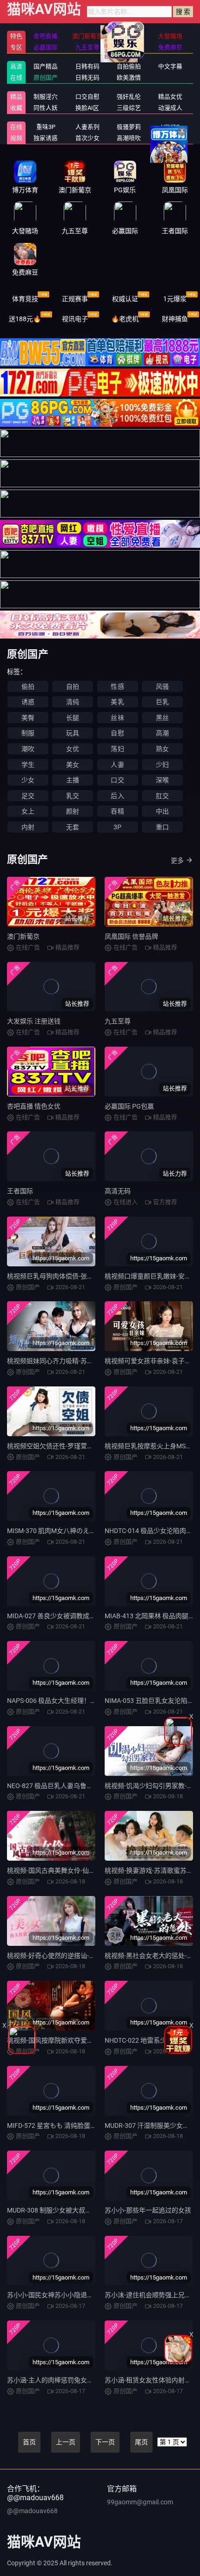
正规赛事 (75, 299)
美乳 (117, 702)
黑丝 (162, 718)
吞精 (117, 811)
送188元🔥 (25, 319)
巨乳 (162, 702)
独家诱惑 (46, 138)
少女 (28, 780)
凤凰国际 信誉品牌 (131, 936)
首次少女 (87, 138)
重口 (162, 827)
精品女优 (170, 97)
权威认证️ (125, 299)
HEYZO (170, 127)
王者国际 (20, 1191)
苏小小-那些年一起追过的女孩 (148, 2210)
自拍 (73, 686)
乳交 (73, 796)
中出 (162, 811)
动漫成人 (170, 108)
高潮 (162, 733)
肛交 (162, 796)
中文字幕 (170, 66)
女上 (28, 811)
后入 (117, 796)
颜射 (73, 811)
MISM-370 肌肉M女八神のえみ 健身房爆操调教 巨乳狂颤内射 (95, 1531)
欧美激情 (129, 77)
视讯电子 (75, 319)
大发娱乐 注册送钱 (34, 1021)
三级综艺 (129, 108)
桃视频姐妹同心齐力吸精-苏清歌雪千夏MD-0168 (77, 1361)
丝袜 (117, 718)
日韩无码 (87, 77)
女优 (73, 749)
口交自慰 (87, 97)
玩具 (73, 733)
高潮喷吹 (129, 138)
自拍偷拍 (129, 66)
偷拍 (28, 686)
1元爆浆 (175, 299)
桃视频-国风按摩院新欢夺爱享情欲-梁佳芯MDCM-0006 (86, 2040)
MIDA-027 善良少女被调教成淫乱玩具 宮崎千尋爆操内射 (88, 1616)
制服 (28, 733)
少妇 (162, 765)
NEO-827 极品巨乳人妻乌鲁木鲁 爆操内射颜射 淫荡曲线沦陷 (94, 1786)
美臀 (28, 718)
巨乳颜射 (170, 138)
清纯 (73, 702)
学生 (28, 765)
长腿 (73, 718)
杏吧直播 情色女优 (34, 1106)
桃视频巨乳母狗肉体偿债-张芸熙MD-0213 (67, 1276)
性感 (117, 686)
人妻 (117, 765)
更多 (177, 861)
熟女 (162, 749)
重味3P (46, 127)
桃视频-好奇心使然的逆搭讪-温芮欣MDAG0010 (74, 1956)
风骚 (162, 686)
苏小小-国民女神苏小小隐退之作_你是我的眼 (71, 2295)
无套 (73, 827)
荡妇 (117, 749)
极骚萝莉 (129, 127)
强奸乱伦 (129, 97)
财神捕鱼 (175, 319)
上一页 (66, 2442)
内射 (28, 827)
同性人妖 (46, 108)
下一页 (105, 2442)
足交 (28, 796)
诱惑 (28, 702)
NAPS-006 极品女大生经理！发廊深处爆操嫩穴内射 (81, 1701)
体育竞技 (25, 299)
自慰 (117, 733)
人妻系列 (87, 127)
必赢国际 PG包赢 (129, 1106)
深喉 (162, 780)
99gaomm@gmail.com (140, 2502)
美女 (73, 765)
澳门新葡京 (23, 936)
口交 (117, 780)
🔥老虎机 (125, 319)
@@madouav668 (32, 2511)
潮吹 (28, 749)
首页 (29, 2442)
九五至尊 (118, 1021)
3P (117, 827)
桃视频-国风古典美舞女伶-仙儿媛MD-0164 (68, 1870)
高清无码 (118, 1191)
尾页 (141, 2442)
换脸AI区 (87, 108)
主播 (73, 780)
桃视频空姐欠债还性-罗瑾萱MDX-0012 (62, 1446)
